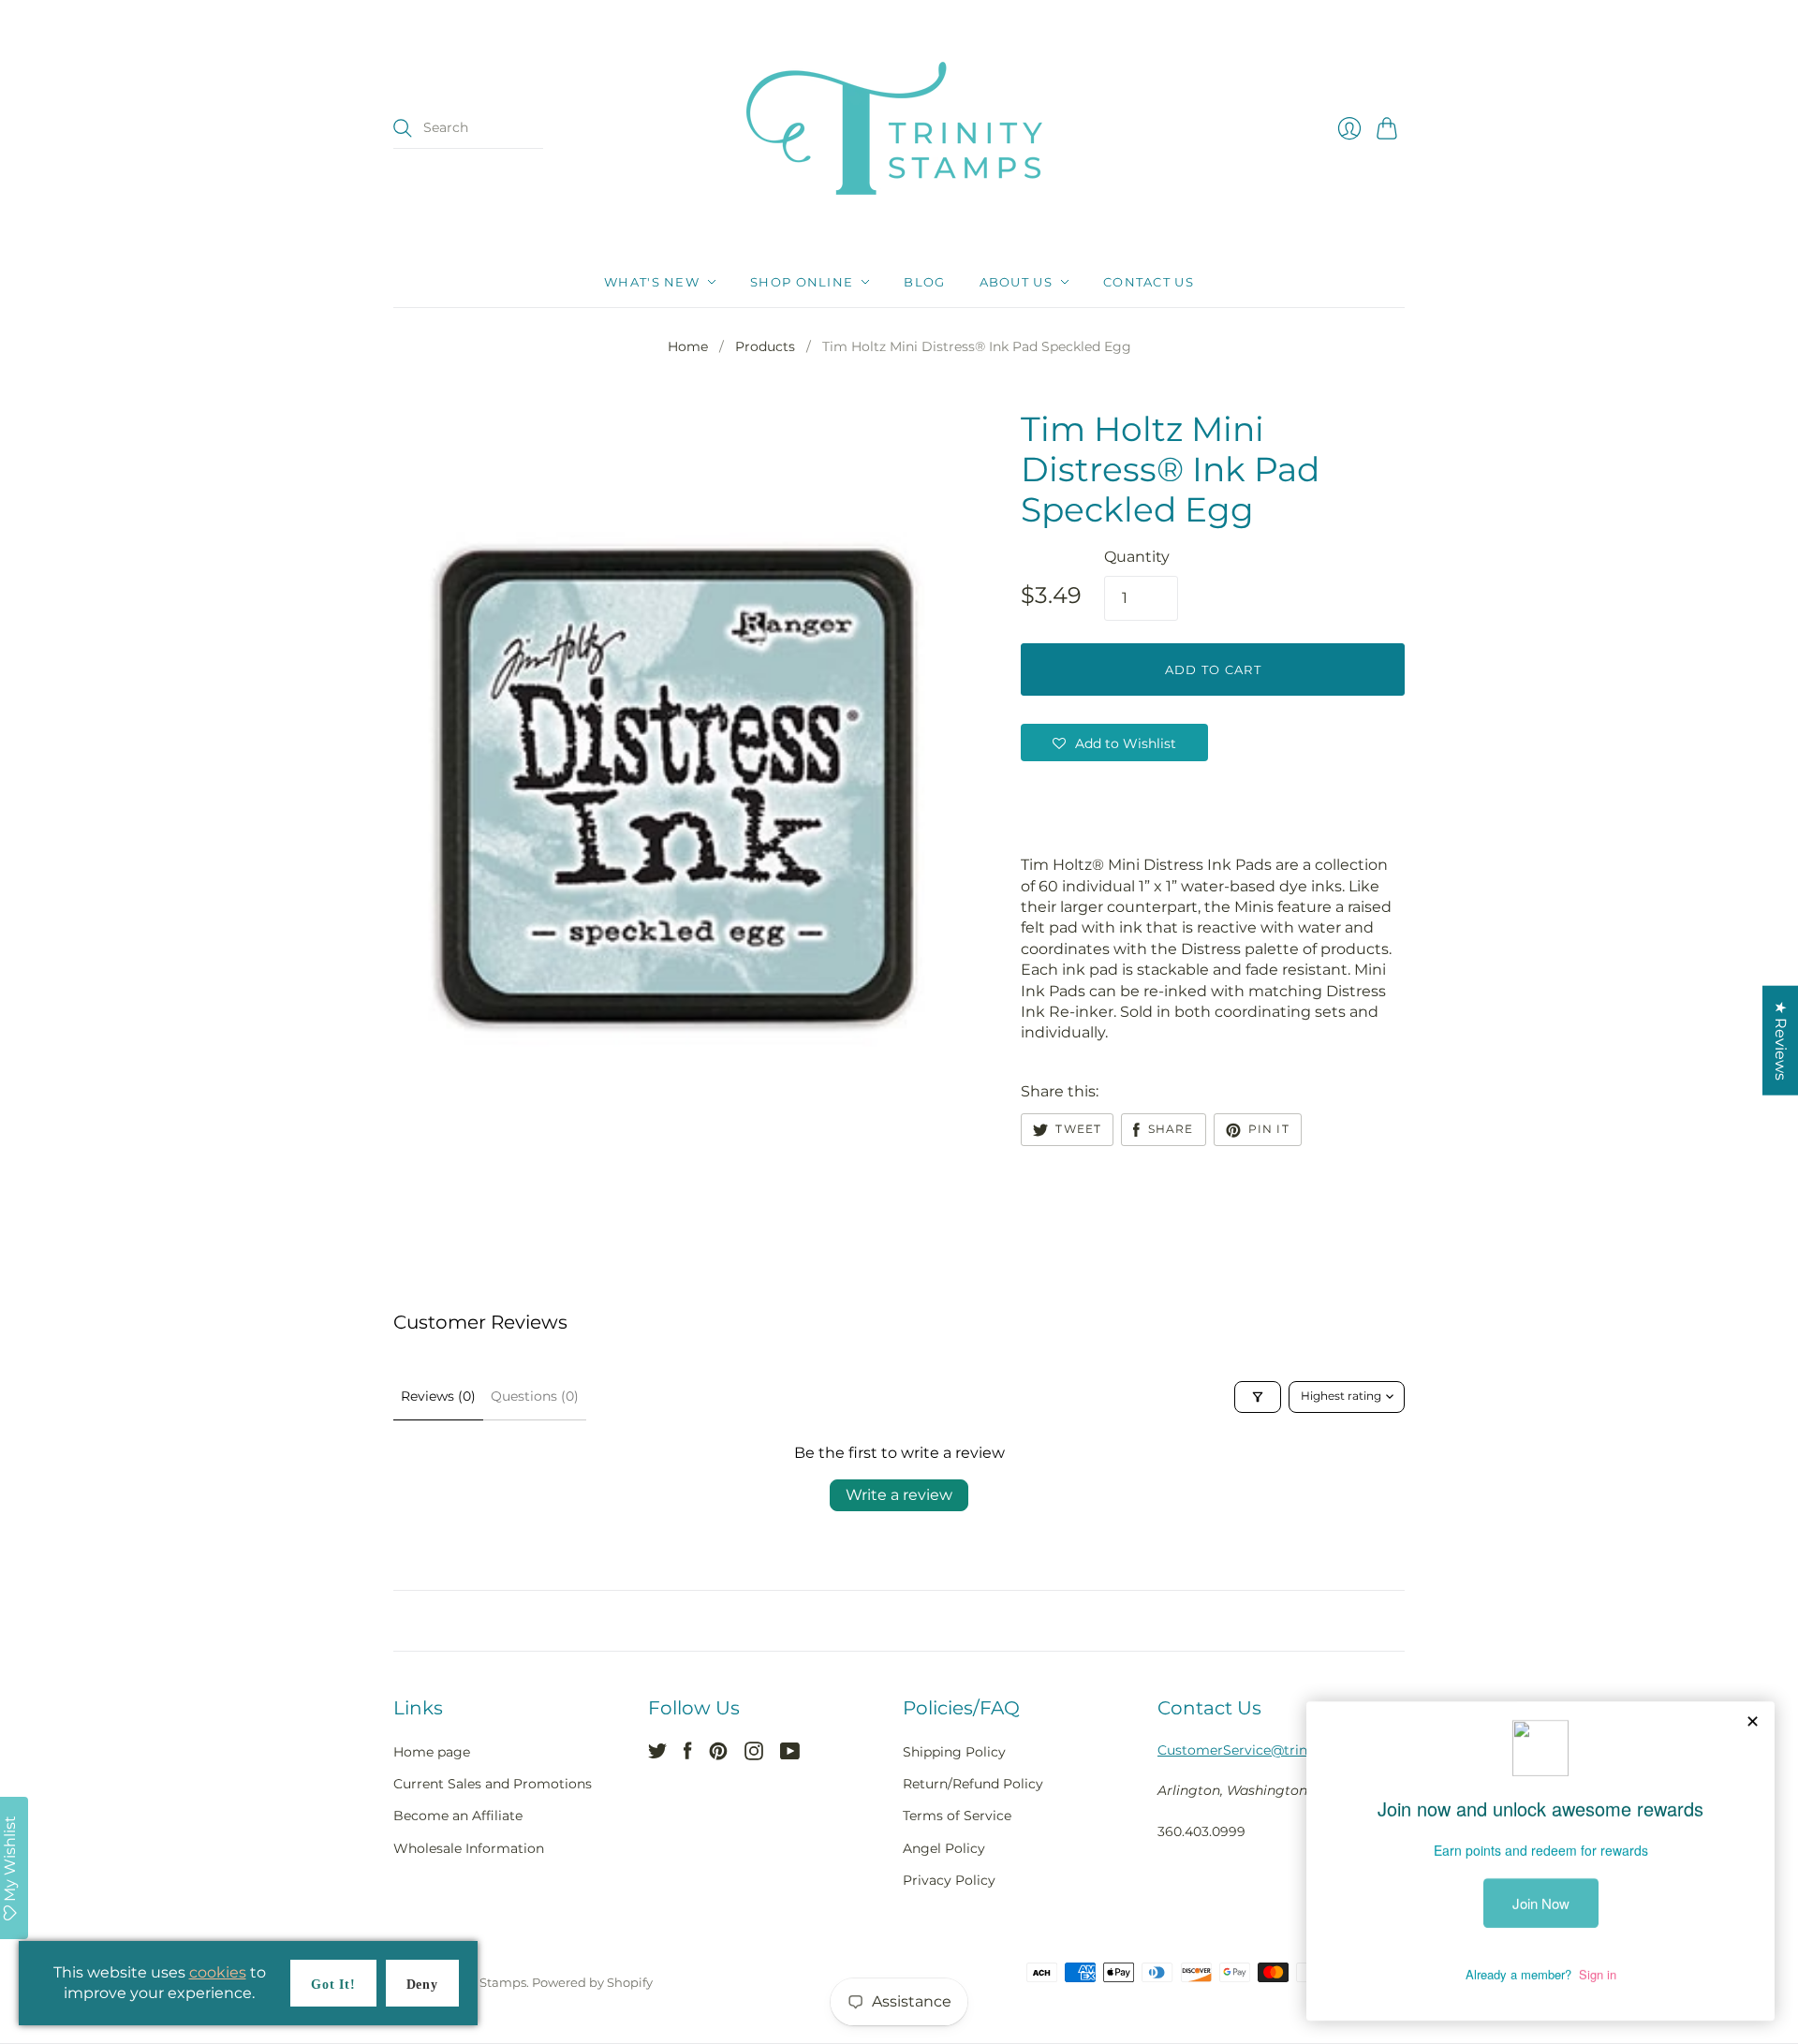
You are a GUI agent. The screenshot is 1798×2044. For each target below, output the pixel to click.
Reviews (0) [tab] (438, 1396)
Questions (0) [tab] (535, 1396)
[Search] (403, 128)
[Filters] (1258, 1397)
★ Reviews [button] (1781, 1040)
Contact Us (1149, 282)
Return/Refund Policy (973, 1784)
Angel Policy (944, 1848)
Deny (422, 1985)
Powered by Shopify (592, 1982)
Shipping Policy (954, 1752)
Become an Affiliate (458, 1816)
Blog (924, 282)
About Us (1016, 282)
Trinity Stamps (482, 1982)
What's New (652, 282)
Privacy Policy (949, 1880)
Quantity (1137, 557)
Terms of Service (957, 1816)
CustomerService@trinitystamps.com (1281, 1750)
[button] (1114, 743)
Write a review (899, 1495)
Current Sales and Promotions (493, 1784)
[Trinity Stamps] (899, 128)
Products (765, 346)
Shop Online (802, 282)
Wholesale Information (469, 1848)
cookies (218, 1972)
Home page (432, 1752)
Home (688, 346)
